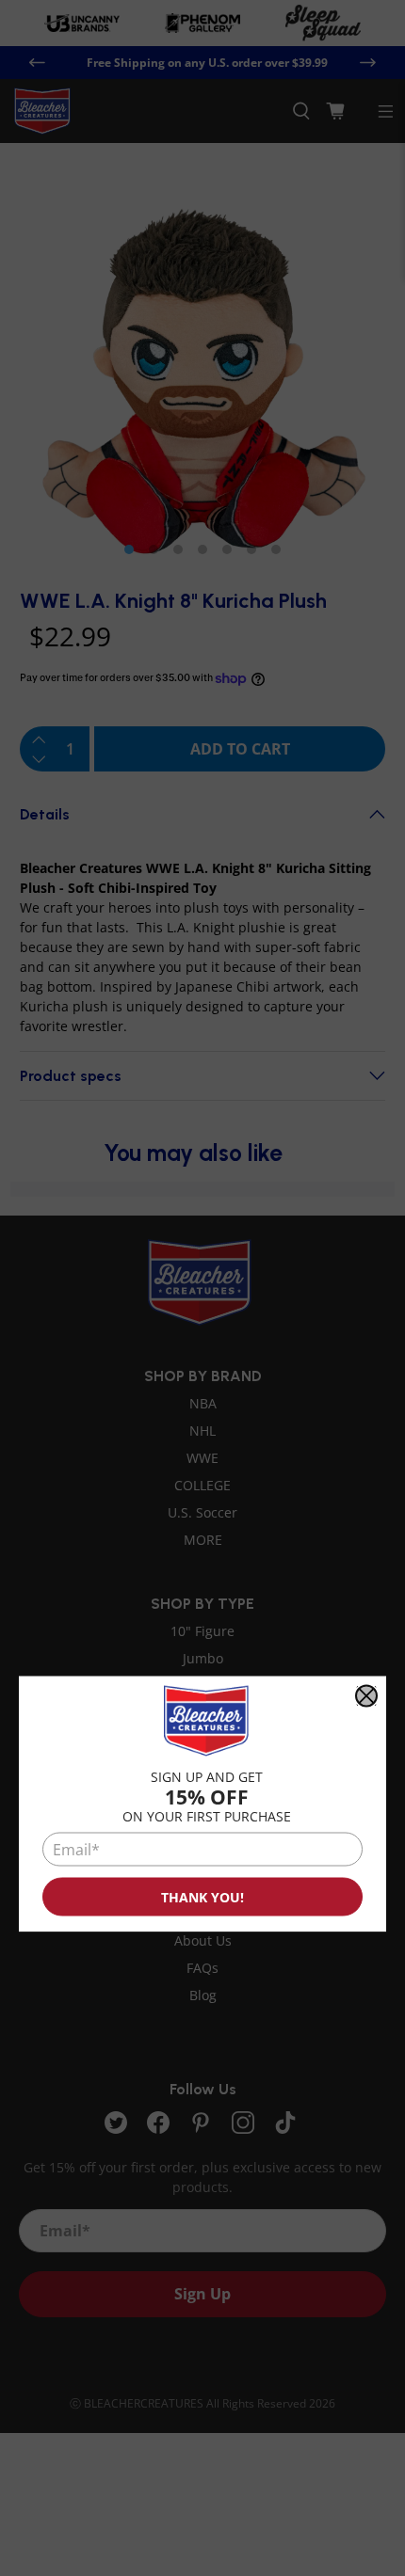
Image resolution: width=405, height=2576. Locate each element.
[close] (366, 1695)
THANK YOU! (202, 1897)
